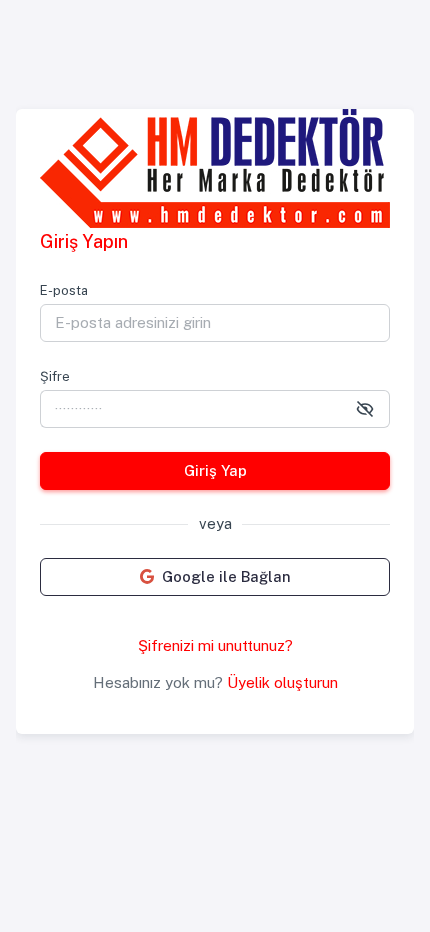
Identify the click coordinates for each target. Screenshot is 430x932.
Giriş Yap (215, 470)
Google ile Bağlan (226, 576)
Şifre (55, 376)
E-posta (64, 290)
